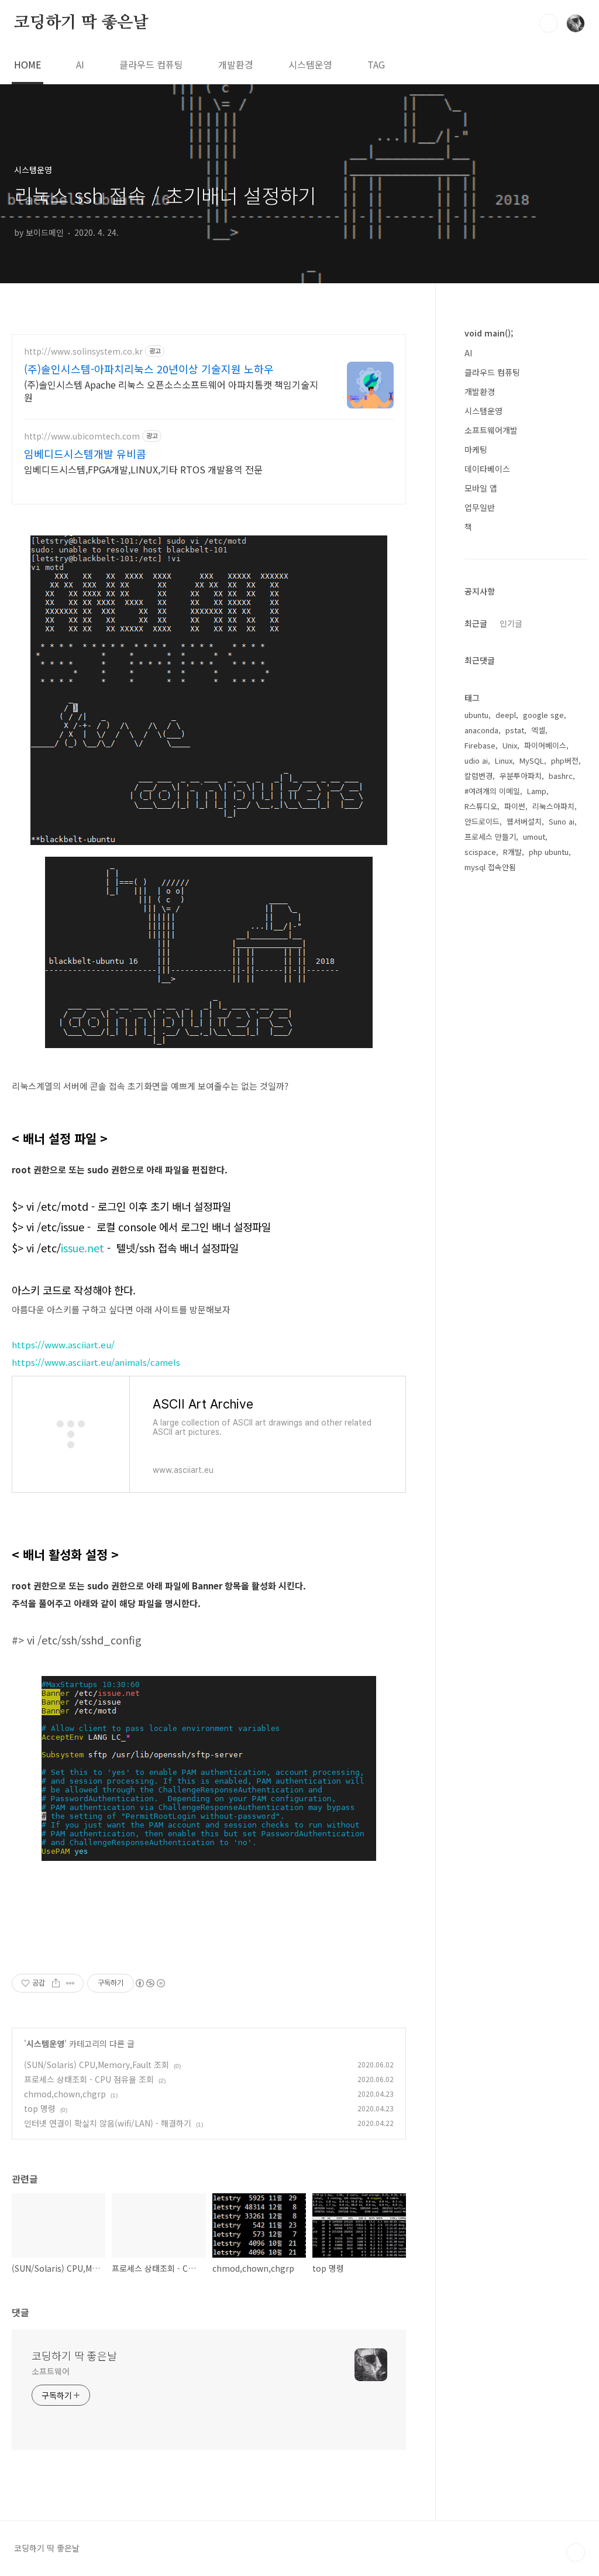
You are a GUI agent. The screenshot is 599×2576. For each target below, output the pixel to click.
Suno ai (562, 821)
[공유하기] (56, 1983)
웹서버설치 (524, 821)
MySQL (532, 760)
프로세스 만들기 (490, 837)
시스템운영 (310, 64)
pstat (515, 730)
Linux (504, 760)
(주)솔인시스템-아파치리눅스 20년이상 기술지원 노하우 (149, 369)
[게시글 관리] (70, 1983)
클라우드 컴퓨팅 (151, 64)
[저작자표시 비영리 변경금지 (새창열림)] (150, 1983)
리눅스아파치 (553, 806)
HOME (27, 64)
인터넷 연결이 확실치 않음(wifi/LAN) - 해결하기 (108, 2123)
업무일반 (480, 507)
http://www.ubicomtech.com (82, 436)
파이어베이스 (545, 745)
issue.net (82, 1248)
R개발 (512, 852)
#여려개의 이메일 (492, 791)
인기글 (511, 623)
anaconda (481, 730)
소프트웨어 (51, 2371)
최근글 (476, 623)
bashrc (561, 776)
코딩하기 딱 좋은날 (81, 23)
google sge (543, 715)
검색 (549, 23)
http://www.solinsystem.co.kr (83, 351)
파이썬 (515, 806)
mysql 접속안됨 (490, 867)
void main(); (489, 333)
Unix (510, 745)
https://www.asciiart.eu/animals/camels (96, 1362)
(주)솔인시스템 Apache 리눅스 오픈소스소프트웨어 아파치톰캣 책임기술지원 (171, 391)
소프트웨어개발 (491, 430)
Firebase (480, 745)
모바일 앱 (481, 488)
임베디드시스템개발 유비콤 (85, 454)
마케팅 (476, 449)
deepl (506, 715)
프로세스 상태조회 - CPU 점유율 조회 (89, 2079)
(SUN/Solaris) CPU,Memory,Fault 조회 (97, 2065)
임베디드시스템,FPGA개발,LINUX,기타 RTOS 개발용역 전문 (143, 469)
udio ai (476, 760)
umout (534, 837)
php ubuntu (549, 852)
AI (80, 64)
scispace (480, 852)
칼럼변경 (478, 776)
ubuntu (476, 715)
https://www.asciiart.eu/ (63, 1344)
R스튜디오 (481, 806)
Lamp (537, 791)
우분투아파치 (521, 776)
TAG (376, 64)
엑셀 (538, 730)
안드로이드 (482, 821)
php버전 (565, 760)
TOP (576, 2553)
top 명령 (40, 2108)
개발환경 (236, 64)
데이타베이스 (487, 469)
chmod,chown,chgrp (65, 2094)
